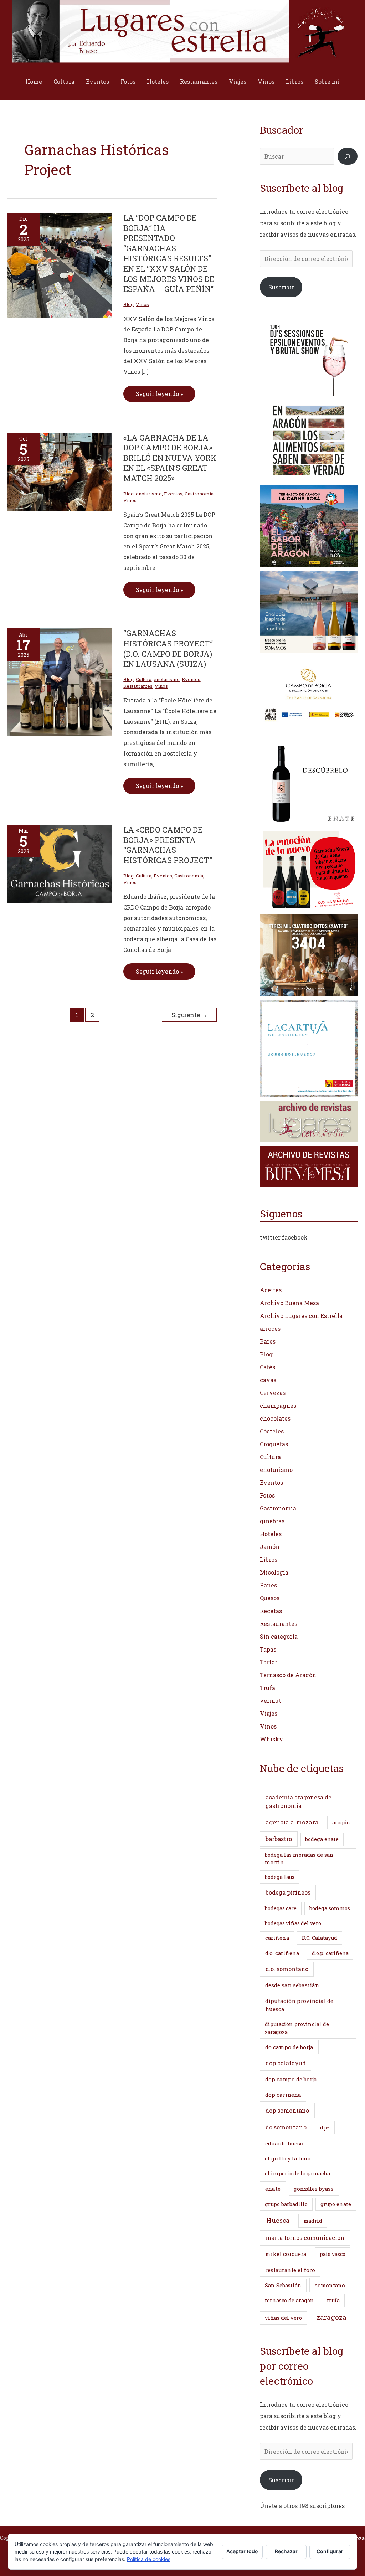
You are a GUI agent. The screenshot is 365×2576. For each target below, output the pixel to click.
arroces (270, 1328)
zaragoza (331, 2317)
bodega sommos (330, 1908)
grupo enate (336, 2204)
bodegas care (281, 1908)
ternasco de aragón (289, 2300)
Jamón (270, 1547)
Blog (128, 304)
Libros (295, 81)
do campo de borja (289, 2047)
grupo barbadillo (286, 2204)
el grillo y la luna (288, 2158)
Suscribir (281, 287)
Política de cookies (149, 2559)
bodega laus (280, 1877)
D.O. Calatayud (320, 1938)
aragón (341, 1822)
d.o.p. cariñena (330, 1953)
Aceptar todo (242, 2551)
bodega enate (322, 1839)
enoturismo (149, 494)
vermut (271, 1701)
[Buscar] (348, 156)
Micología (274, 1572)
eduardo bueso (284, 2143)
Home (34, 81)
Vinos (266, 81)
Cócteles (272, 1431)
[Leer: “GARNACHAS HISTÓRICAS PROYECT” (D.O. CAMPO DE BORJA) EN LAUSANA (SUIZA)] (60, 682)
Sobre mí (327, 81)
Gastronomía (199, 494)
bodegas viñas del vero (293, 1923)
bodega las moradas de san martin (299, 1859)
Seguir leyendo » (159, 391)
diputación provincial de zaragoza (297, 2028)
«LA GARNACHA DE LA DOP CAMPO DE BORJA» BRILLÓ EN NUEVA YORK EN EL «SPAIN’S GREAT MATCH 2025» (170, 458)
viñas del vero (283, 2318)
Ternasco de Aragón (288, 1675)
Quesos (270, 1598)
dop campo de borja (291, 2079)
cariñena (277, 1938)
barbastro (279, 1839)
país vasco (333, 2254)
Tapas (268, 1649)
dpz (325, 2127)
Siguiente (189, 1015)
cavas (268, 1380)
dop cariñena (283, 2095)
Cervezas (273, 1393)
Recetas (271, 1611)
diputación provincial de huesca (299, 2005)
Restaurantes (199, 81)
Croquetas (274, 1444)
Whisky (271, 1739)
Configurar (330, 2551)
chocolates (275, 1418)
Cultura (64, 81)
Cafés (268, 1367)
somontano (330, 2285)
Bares (268, 1341)
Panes (268, 1585)
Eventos (97, 81)
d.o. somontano (287, 1969)
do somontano (286, 2127)
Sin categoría (279, 1636)
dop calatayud (286, 2063)
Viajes (238, 81)
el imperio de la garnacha (297, 2173)
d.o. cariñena (282, 1953)
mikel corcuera (286, 2254)
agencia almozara (292, 1822)
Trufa (268, 1688)
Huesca (278, 2220)
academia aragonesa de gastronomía (299, 1801)
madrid (313, 2221)
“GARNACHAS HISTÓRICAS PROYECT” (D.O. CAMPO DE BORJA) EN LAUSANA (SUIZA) (168, 648)
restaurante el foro (290, 2270)
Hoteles (158, 81)
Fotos (128, 81)
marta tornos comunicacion (305, 2238)
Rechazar (286, 2551)
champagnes (278, 1405)
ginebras (272, 1521)
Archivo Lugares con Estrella (301, 1316)
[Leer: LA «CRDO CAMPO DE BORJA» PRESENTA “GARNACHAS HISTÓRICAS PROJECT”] (60, 863)
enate (273, 2189)
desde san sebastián (292, 1985)
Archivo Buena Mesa (289, 1303)
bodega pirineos (288, 1892)
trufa (333, 2300)
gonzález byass (314, 2189)
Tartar (269, 1662)
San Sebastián (283, 2285)
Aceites (271, 1290)
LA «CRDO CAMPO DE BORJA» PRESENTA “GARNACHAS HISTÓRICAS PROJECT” (168, 845)
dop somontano (287, 2110)
